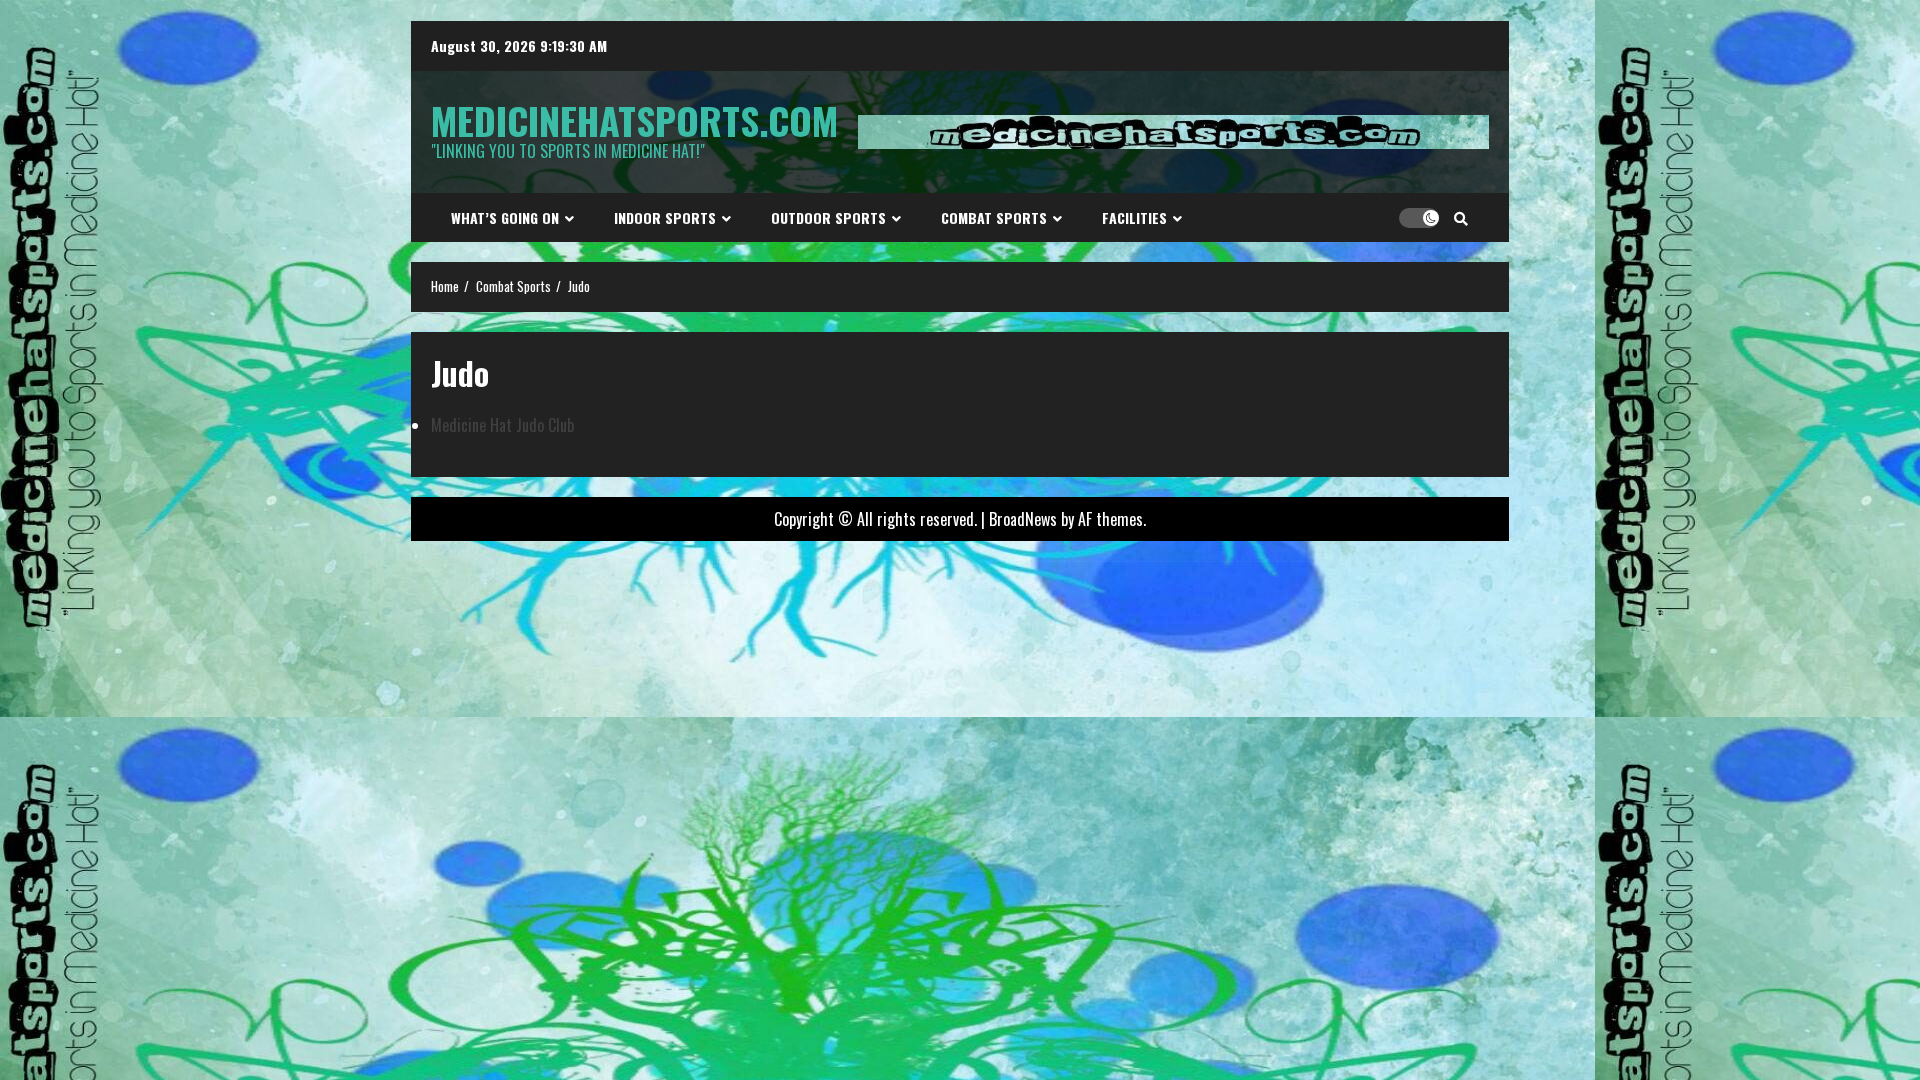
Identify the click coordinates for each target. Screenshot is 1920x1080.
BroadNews (1023, 519)
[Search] (1461, 218)
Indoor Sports (665, 217)
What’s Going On (505, 217)
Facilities (1134, 217)
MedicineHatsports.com (634, 120)
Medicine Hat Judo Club (502, 425)
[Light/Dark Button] (1419, 218)
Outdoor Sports (828, 217)
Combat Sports (994, 217)
